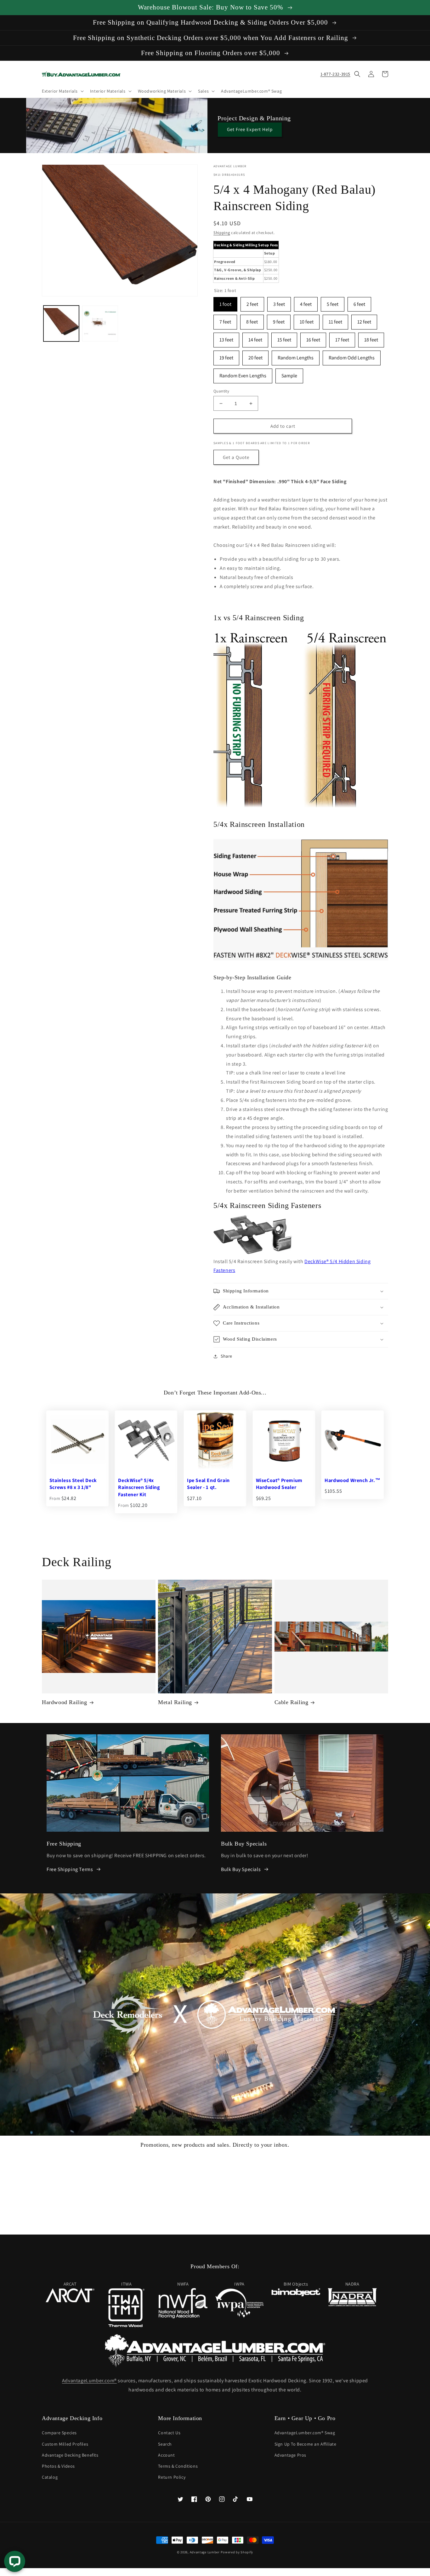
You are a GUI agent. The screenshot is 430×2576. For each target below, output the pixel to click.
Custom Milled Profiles (65, 2444)
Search (165, 2444)
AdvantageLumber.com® (89, 2381)
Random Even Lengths (243, 374)
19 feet (226, 356)
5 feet (333, 302)
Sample (289, 374)
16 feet (313, 338)
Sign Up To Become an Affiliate (306, 2444)
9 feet (279, 320)
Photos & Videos (58, 2466)
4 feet (306, 302)
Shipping (222, 233)
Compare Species (59, 2433)
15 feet (284, 338)
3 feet (279, 302)
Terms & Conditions (178, 2466)
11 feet (335, 320)
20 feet (255, 356)
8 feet (252, 320)
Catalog (50, 2477)
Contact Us (169, 2433)
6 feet (359, 302)
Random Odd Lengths (352, 356)
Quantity (221, 391)
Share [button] (226, 1356)
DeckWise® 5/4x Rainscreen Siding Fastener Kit (139, 1487)
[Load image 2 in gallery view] (100, 323)
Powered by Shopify (237, 2552)
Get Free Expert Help (250, 129)
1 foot (225, 302)
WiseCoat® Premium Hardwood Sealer (279, 1484)
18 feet (371, 338)
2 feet (252, 302)
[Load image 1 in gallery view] (61, 323)
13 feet (226, 338)
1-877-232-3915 (335, 74)
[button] (62, 91)
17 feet (342, 338)
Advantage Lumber (205, 2552)
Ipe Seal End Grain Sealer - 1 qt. (208, 1484)
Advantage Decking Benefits (70, 2455)
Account (166, 2455)
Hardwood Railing (65, 1702)
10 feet (307, 320)
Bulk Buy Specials (241, 1869)
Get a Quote (236, 457)
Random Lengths (296, 356)
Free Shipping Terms (70, 1869)
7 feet (225, 320)
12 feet (364, 320)
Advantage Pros (290, 2455)
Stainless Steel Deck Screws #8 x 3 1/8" (73, 1484)
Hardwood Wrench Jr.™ (352, 1480)
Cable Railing (291, 1702)
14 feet (255, 338)
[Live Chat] (15, 2561)
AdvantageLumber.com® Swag (305, 2433)
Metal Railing (175, 1702)
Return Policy (172, 2477)
